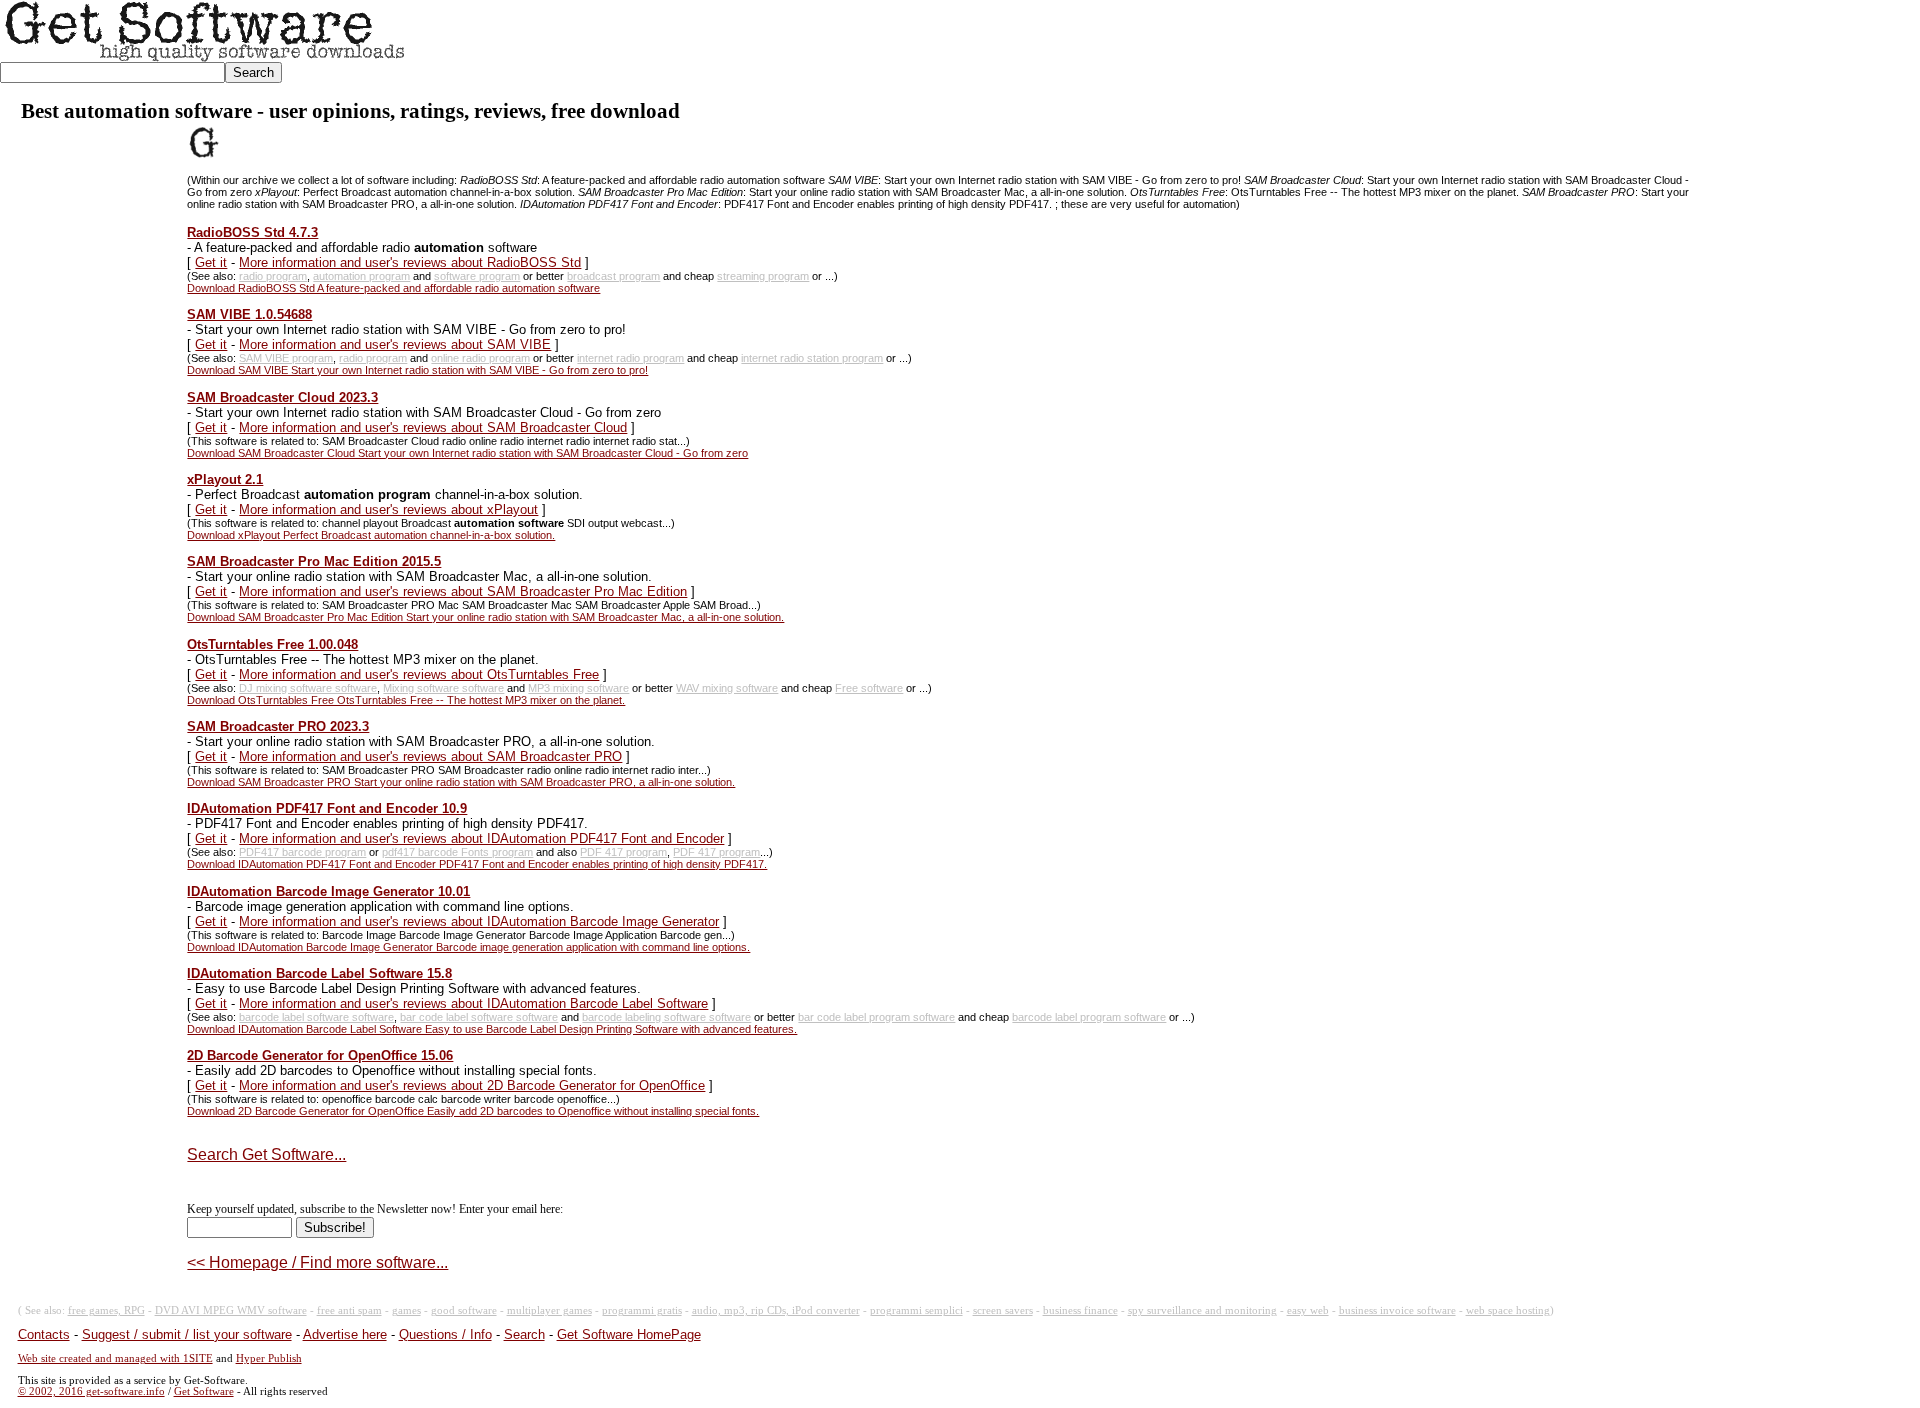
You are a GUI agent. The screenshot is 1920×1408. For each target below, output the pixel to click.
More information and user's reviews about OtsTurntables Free (419, 674)
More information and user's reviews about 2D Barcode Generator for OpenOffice (472, 1085)
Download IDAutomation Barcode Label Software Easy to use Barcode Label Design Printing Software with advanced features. (492, 1029)
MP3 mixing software (578, 688)
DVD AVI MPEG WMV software (231, 1310)
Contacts (44, 1334)
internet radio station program (812, 358)
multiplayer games (549, 1310)
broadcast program (613, 276)
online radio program (480, 358)
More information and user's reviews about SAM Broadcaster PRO (430, 756)
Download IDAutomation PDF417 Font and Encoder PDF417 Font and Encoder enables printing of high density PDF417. (477, 864)
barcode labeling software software (666, 1017)
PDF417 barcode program (302, 852)
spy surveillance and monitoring (1202, 1310)
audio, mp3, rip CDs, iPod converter (776, 1310)
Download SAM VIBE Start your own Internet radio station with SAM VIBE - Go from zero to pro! (417, 370)
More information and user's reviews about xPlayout (388, 509)
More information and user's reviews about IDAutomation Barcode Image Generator (479, 921)
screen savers (1003, 1310)
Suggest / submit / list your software (187, 1334)
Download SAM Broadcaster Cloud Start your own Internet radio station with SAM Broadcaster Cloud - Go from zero (467, 453)
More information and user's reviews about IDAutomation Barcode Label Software (473, 1003)
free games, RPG (106, 1310)
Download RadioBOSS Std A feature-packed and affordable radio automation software (393, 288)
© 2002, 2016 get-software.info (91, 1391)
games (406, 1310)
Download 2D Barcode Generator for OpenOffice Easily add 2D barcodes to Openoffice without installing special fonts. (473, 1111)
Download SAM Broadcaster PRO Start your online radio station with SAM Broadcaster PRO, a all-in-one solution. (461, 782)
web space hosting (1508, 1310)
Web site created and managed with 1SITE (115, 1358)
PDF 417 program (623, 852)
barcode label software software (316, 1017)
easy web (1308, 1310)
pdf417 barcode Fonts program (457, 852)
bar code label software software (479, 1017)
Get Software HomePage (629, 1334)
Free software (869, 688)
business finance (1080, 1310)
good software (464, 1310)
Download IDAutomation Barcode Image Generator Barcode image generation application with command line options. (468, 947)
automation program (361, 276)
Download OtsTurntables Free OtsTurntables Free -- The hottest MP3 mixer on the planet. (406, 700)
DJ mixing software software (308, 688)
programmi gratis (642, 1310)
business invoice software (1397, 1310)
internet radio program (630, 358)
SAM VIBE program (286, 358)
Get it (211, 262)
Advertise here (345, 1334)
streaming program (763, 276)
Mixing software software (443, 688)
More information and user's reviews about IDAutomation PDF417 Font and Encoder (481, 838)
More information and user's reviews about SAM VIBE (395, 344)
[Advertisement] (1556, 46)
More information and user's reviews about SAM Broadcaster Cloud (433, 427)
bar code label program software (876, 1017)
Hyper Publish (269, 1358)
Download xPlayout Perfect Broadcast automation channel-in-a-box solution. (371, 535)
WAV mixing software (727, 688)
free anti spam (349, 1310)
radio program (273, 276)
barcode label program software (1089, 1017)
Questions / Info (445, 1334)
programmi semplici (916, 1310)
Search (524, 1334)
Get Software (204, 1391)
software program (477, 276)
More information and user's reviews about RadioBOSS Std (410, 262)
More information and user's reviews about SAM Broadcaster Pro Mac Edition (463, 591)
